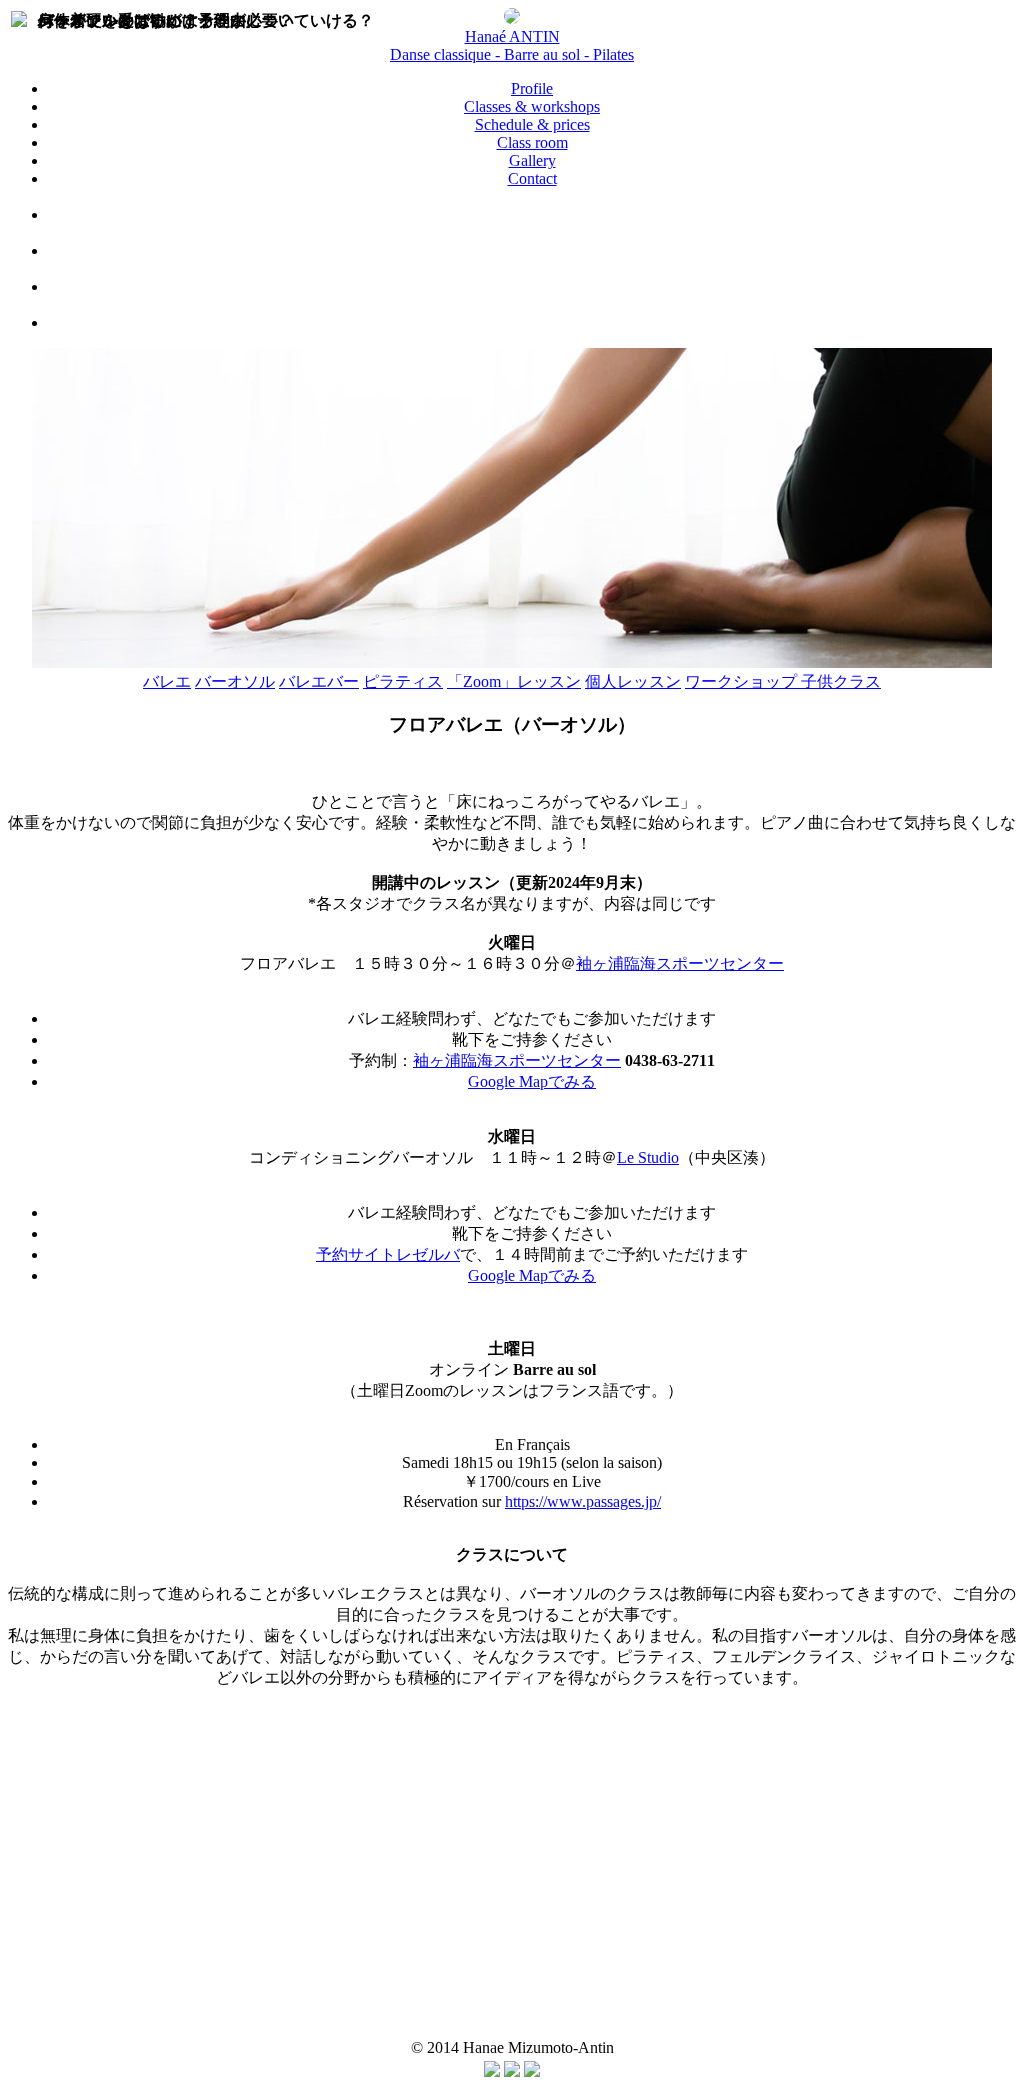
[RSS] (532, 2071)
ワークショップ (743, 681)
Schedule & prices (532, 124)
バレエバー (319, 681)
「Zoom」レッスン (514, 681)
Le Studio (648, 1157)
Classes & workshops (532, 106)
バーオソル (235, 681)
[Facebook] (532, 214)
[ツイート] (512, 2071)
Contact (532, 178)
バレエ (167, 681)
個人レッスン (633, 681)
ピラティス (403, 681)
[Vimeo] (532, 250)
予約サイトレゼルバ (388, 1254)
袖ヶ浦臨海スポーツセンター (680, 963)
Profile (532, 88)
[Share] (492, 2071)
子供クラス (841, 681)
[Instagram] (532, 286)
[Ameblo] (532, 322)
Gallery (532, 160)
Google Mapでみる (532, 1081)
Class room (532, 142)
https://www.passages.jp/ (583, 1501)
